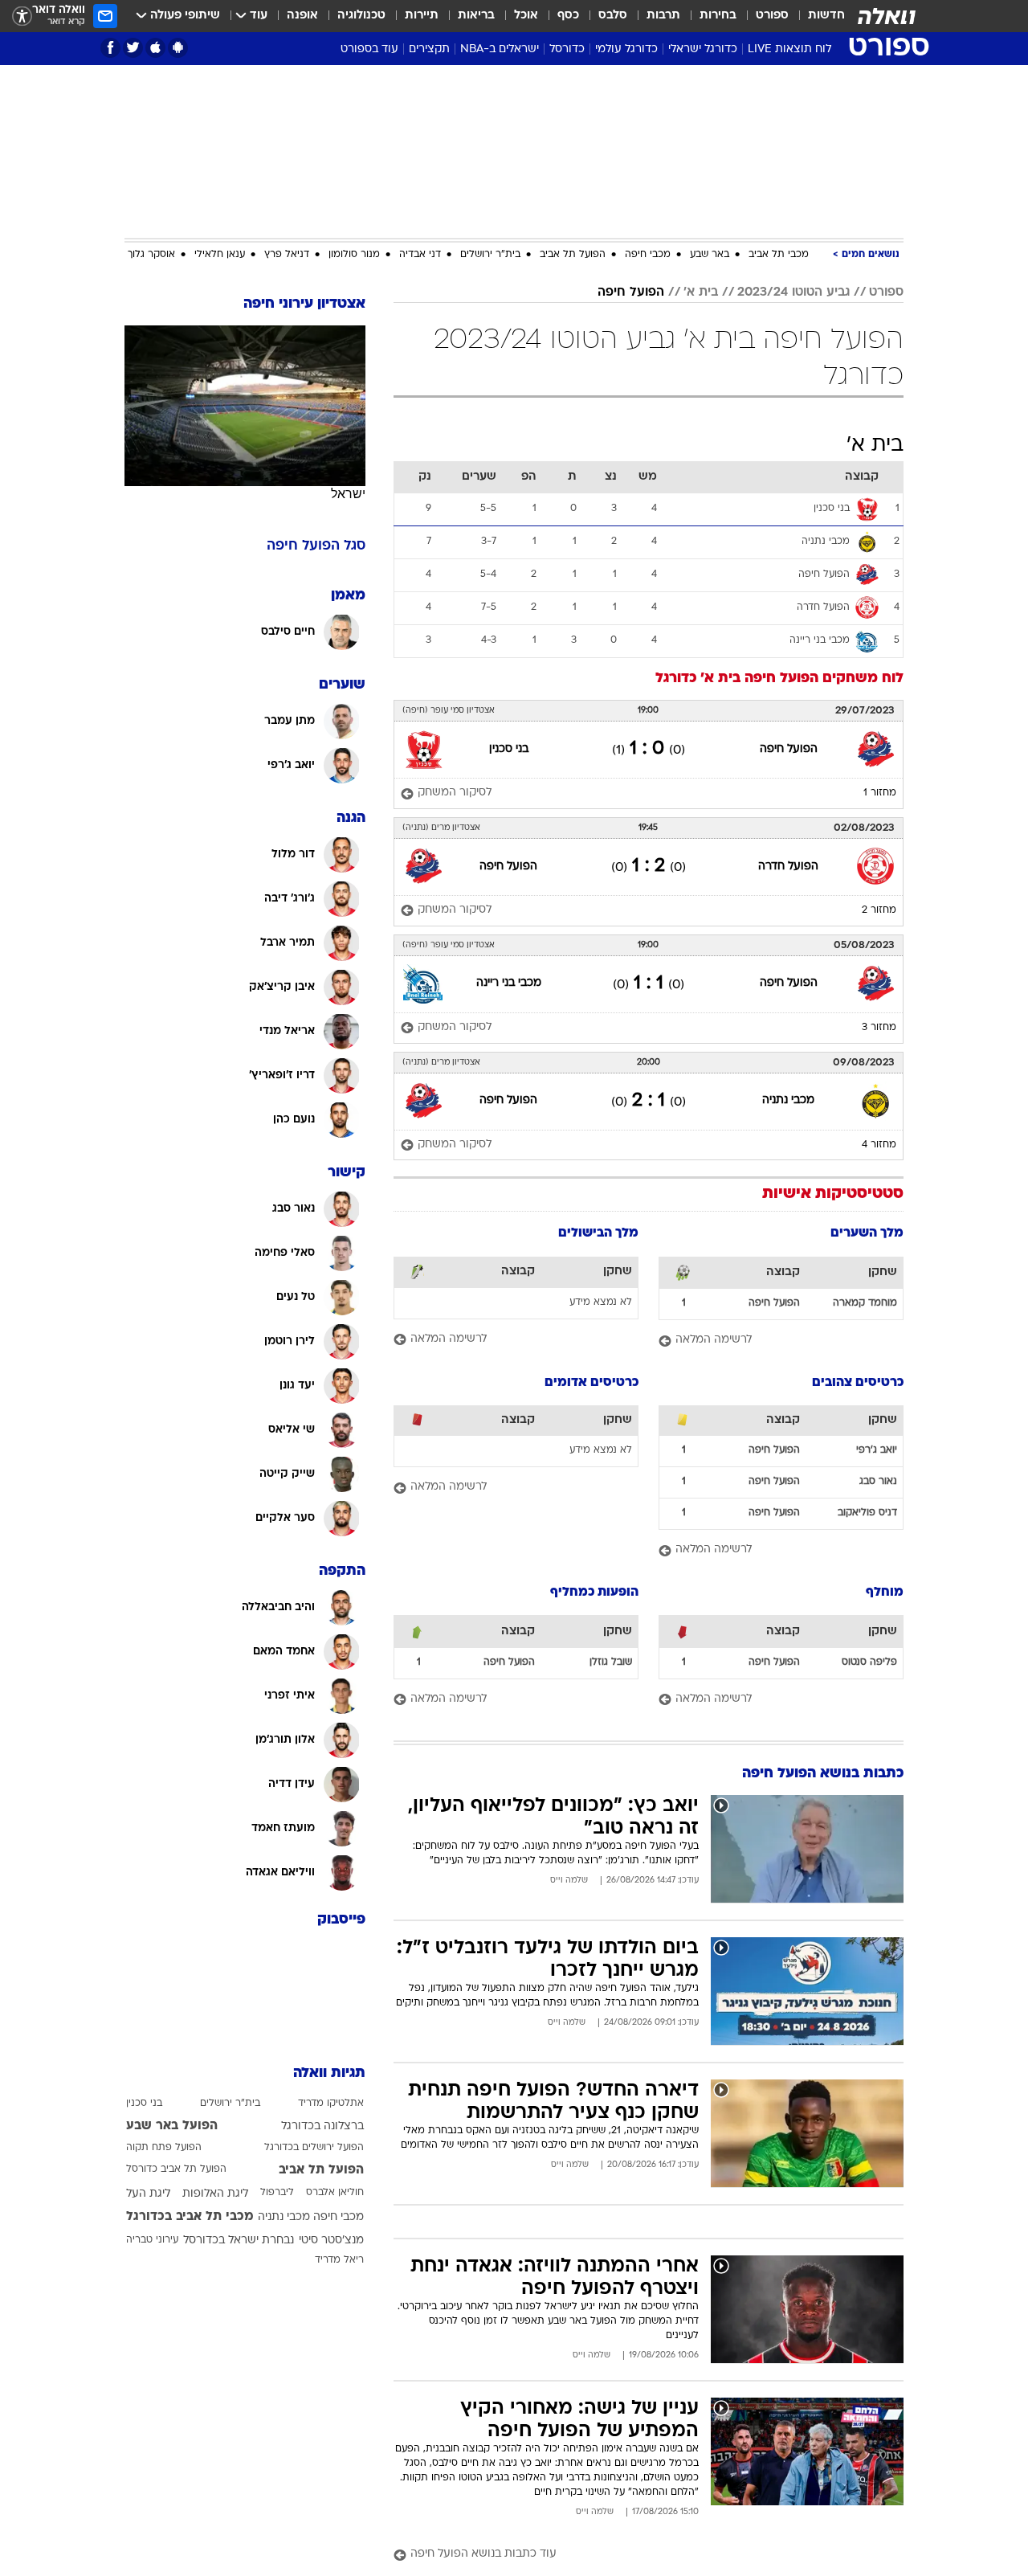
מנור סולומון (354, 255)
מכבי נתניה (788, 1100)
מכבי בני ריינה (509, 983)
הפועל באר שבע (172, 2126)
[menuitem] (817, 16)
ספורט (772, 16)
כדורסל (567, 49)
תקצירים (429, 49)
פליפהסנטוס (869, 1662)
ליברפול (277, 2193)
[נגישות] (22, 16)
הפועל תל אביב (573, 255)
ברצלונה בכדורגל (322, 2126)
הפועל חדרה (788, 867)
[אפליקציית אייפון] (155, 48)
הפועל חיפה (631, 292)
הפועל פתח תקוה (164, 2148)
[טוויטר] (133, 48)
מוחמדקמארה (865, 1303)
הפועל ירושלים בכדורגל (314, 2148)
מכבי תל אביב (779, 255)
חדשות (826, 16)
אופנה (302, 16)
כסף (568, 16)
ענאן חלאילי (220, 255)
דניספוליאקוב (867, 1513)
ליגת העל (148, 2194)
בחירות (718, 16)
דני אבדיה (420, 255)
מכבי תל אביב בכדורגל (190, 2217)
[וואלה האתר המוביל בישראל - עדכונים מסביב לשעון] (887, 16)
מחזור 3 (879, 1028)
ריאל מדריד (339, 2260)
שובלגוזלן (611, 1662)
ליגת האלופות (215, 2194)
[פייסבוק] (110, 48)
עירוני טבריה (152, 2240)
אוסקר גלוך (151, 255)
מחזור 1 (880, 793)
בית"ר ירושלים (490, 255)
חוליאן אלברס (335, 2193)
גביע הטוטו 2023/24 (793, 292)
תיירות (422, 16)
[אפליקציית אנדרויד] (178, 48)
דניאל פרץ (287, 255)
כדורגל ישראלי (703, 49)
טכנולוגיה (361, 16)
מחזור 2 (879, 910)
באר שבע (710, 255)
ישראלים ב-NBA (500, 49)
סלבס (613, 16)
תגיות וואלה (329, 2073)
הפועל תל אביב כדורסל (176, 2169)
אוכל (526, 16)
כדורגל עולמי (626, 49)
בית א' (701, 292)
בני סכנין (509, 749)
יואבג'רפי (877, 1450)
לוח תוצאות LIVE (789, 49)
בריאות (476, 16)
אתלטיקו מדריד (331, 2104)
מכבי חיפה (648, 255)
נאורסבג (878, 1482)
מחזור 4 (879, 1145)
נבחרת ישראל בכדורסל (239, 2241)
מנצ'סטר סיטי (331, 2241)
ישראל (348, 494)
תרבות (663, 16)
